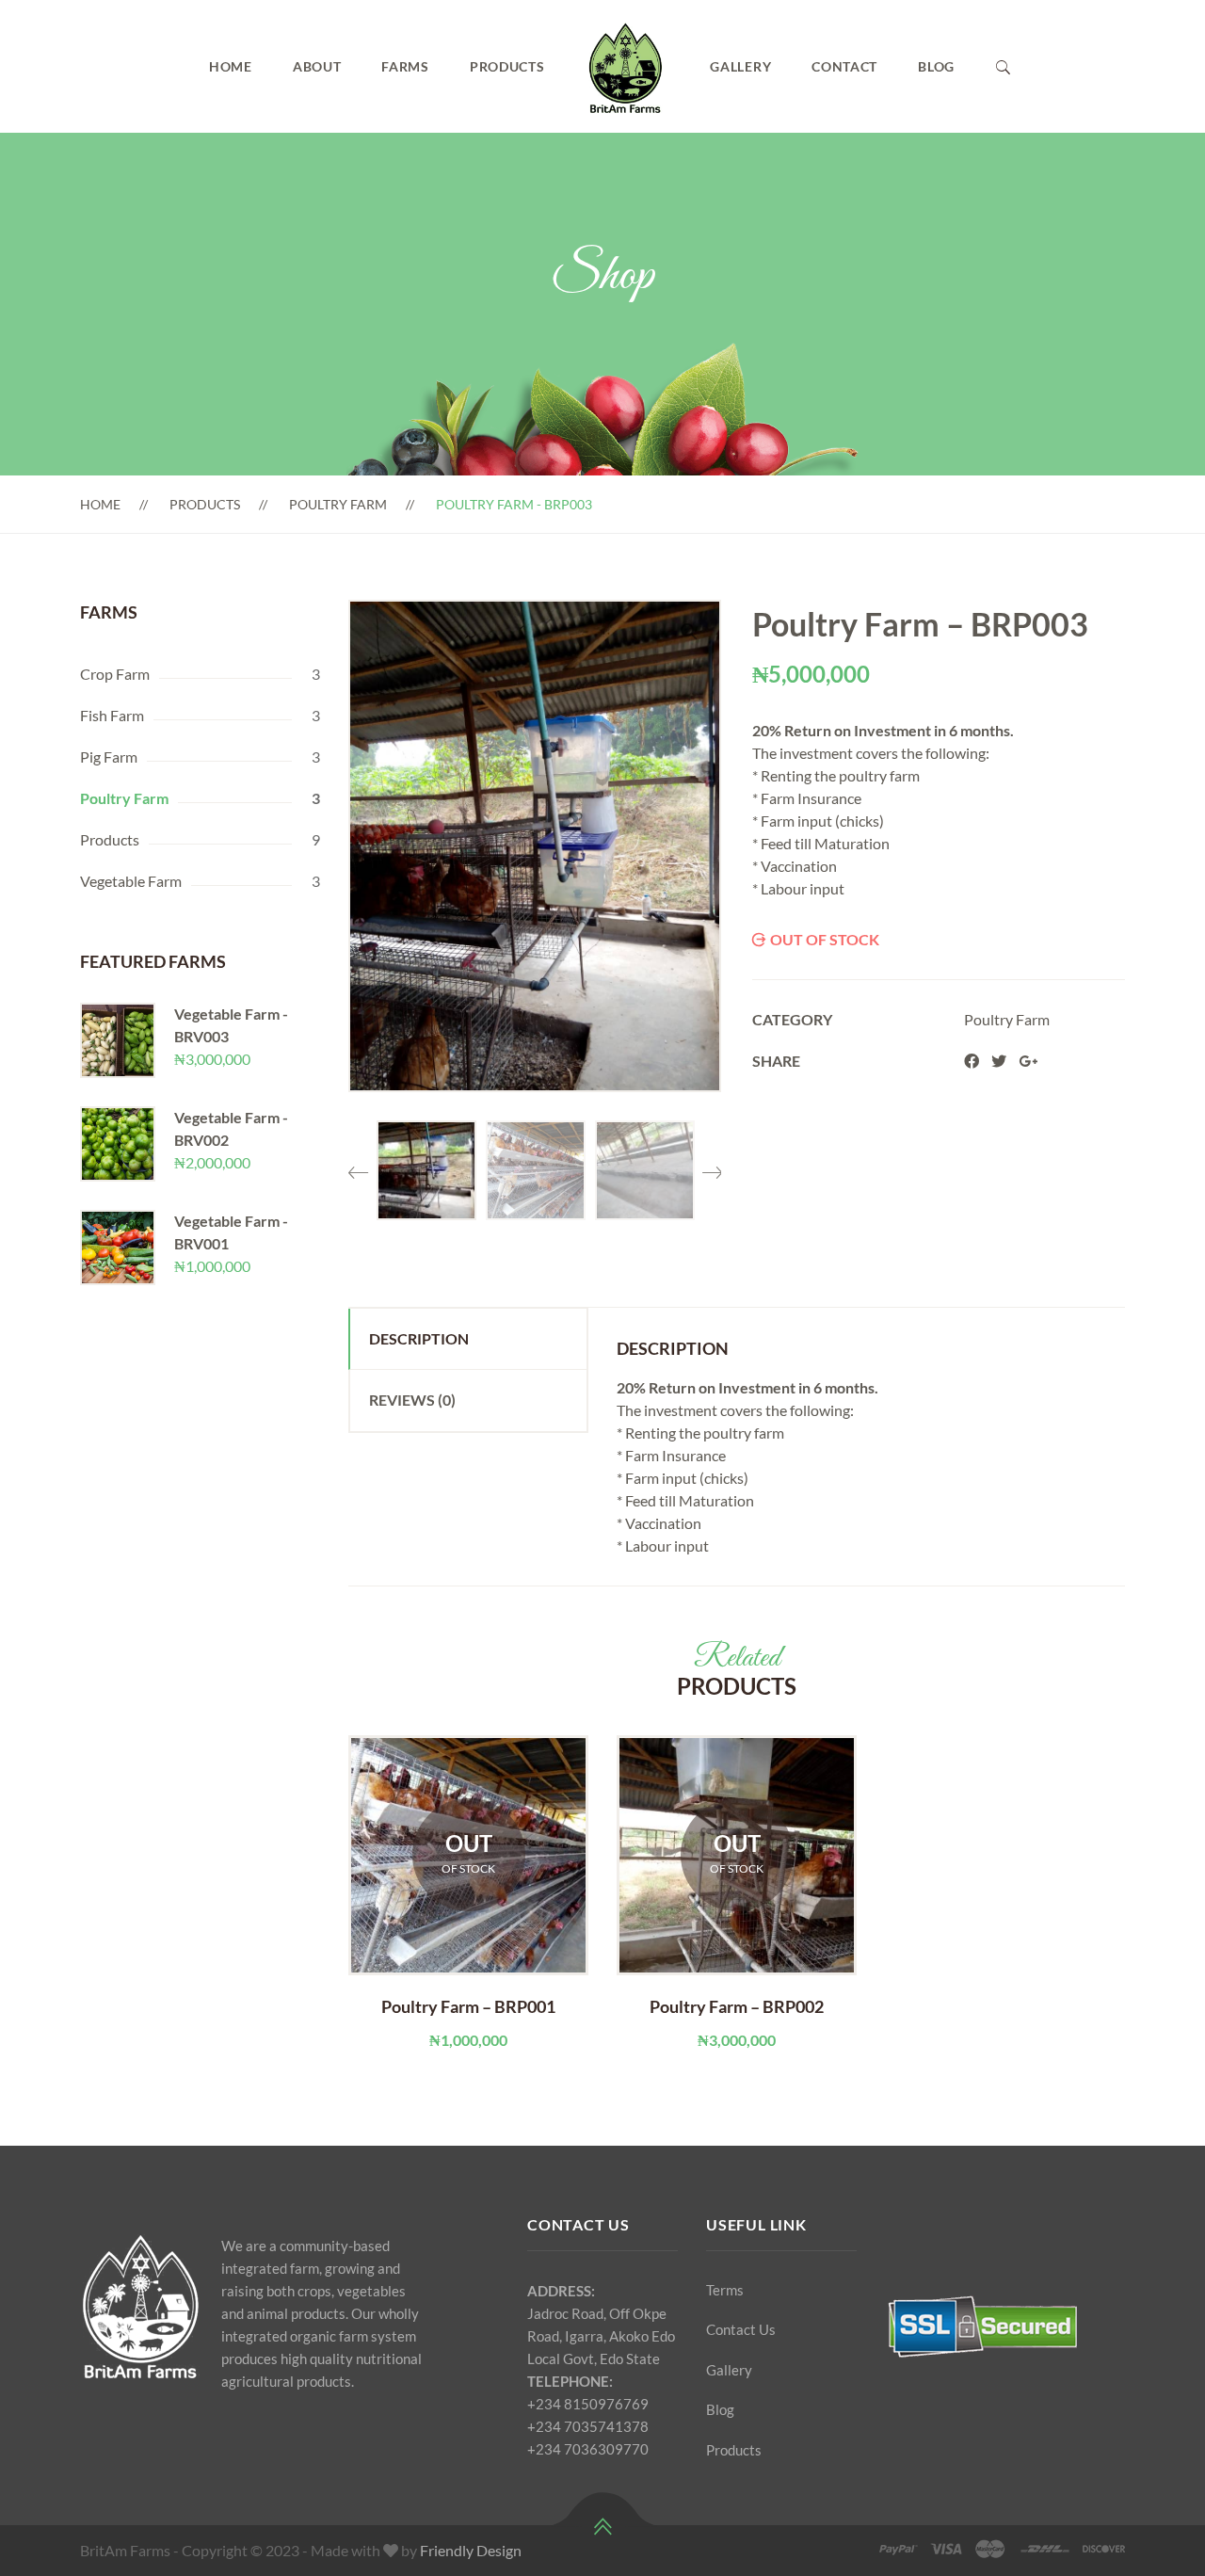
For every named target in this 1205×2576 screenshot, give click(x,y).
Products (507, 66)
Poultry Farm (338, 504)
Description (419, 1338)
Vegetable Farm (131, 881)
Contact (844, 66)
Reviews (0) (412, 1400)
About (317, 66)
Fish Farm (112, 715)
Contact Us (741, 2329)
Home (231, 66)
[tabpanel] (468, 1893)
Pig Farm (109, 757)
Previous (358, 1166)
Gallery (740, 66)
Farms (405, 66)
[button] (689, 632)
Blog (936, 66)
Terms (725, 2290)
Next (712, 1166)
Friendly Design (471, 2550)
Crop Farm (115, 674)
